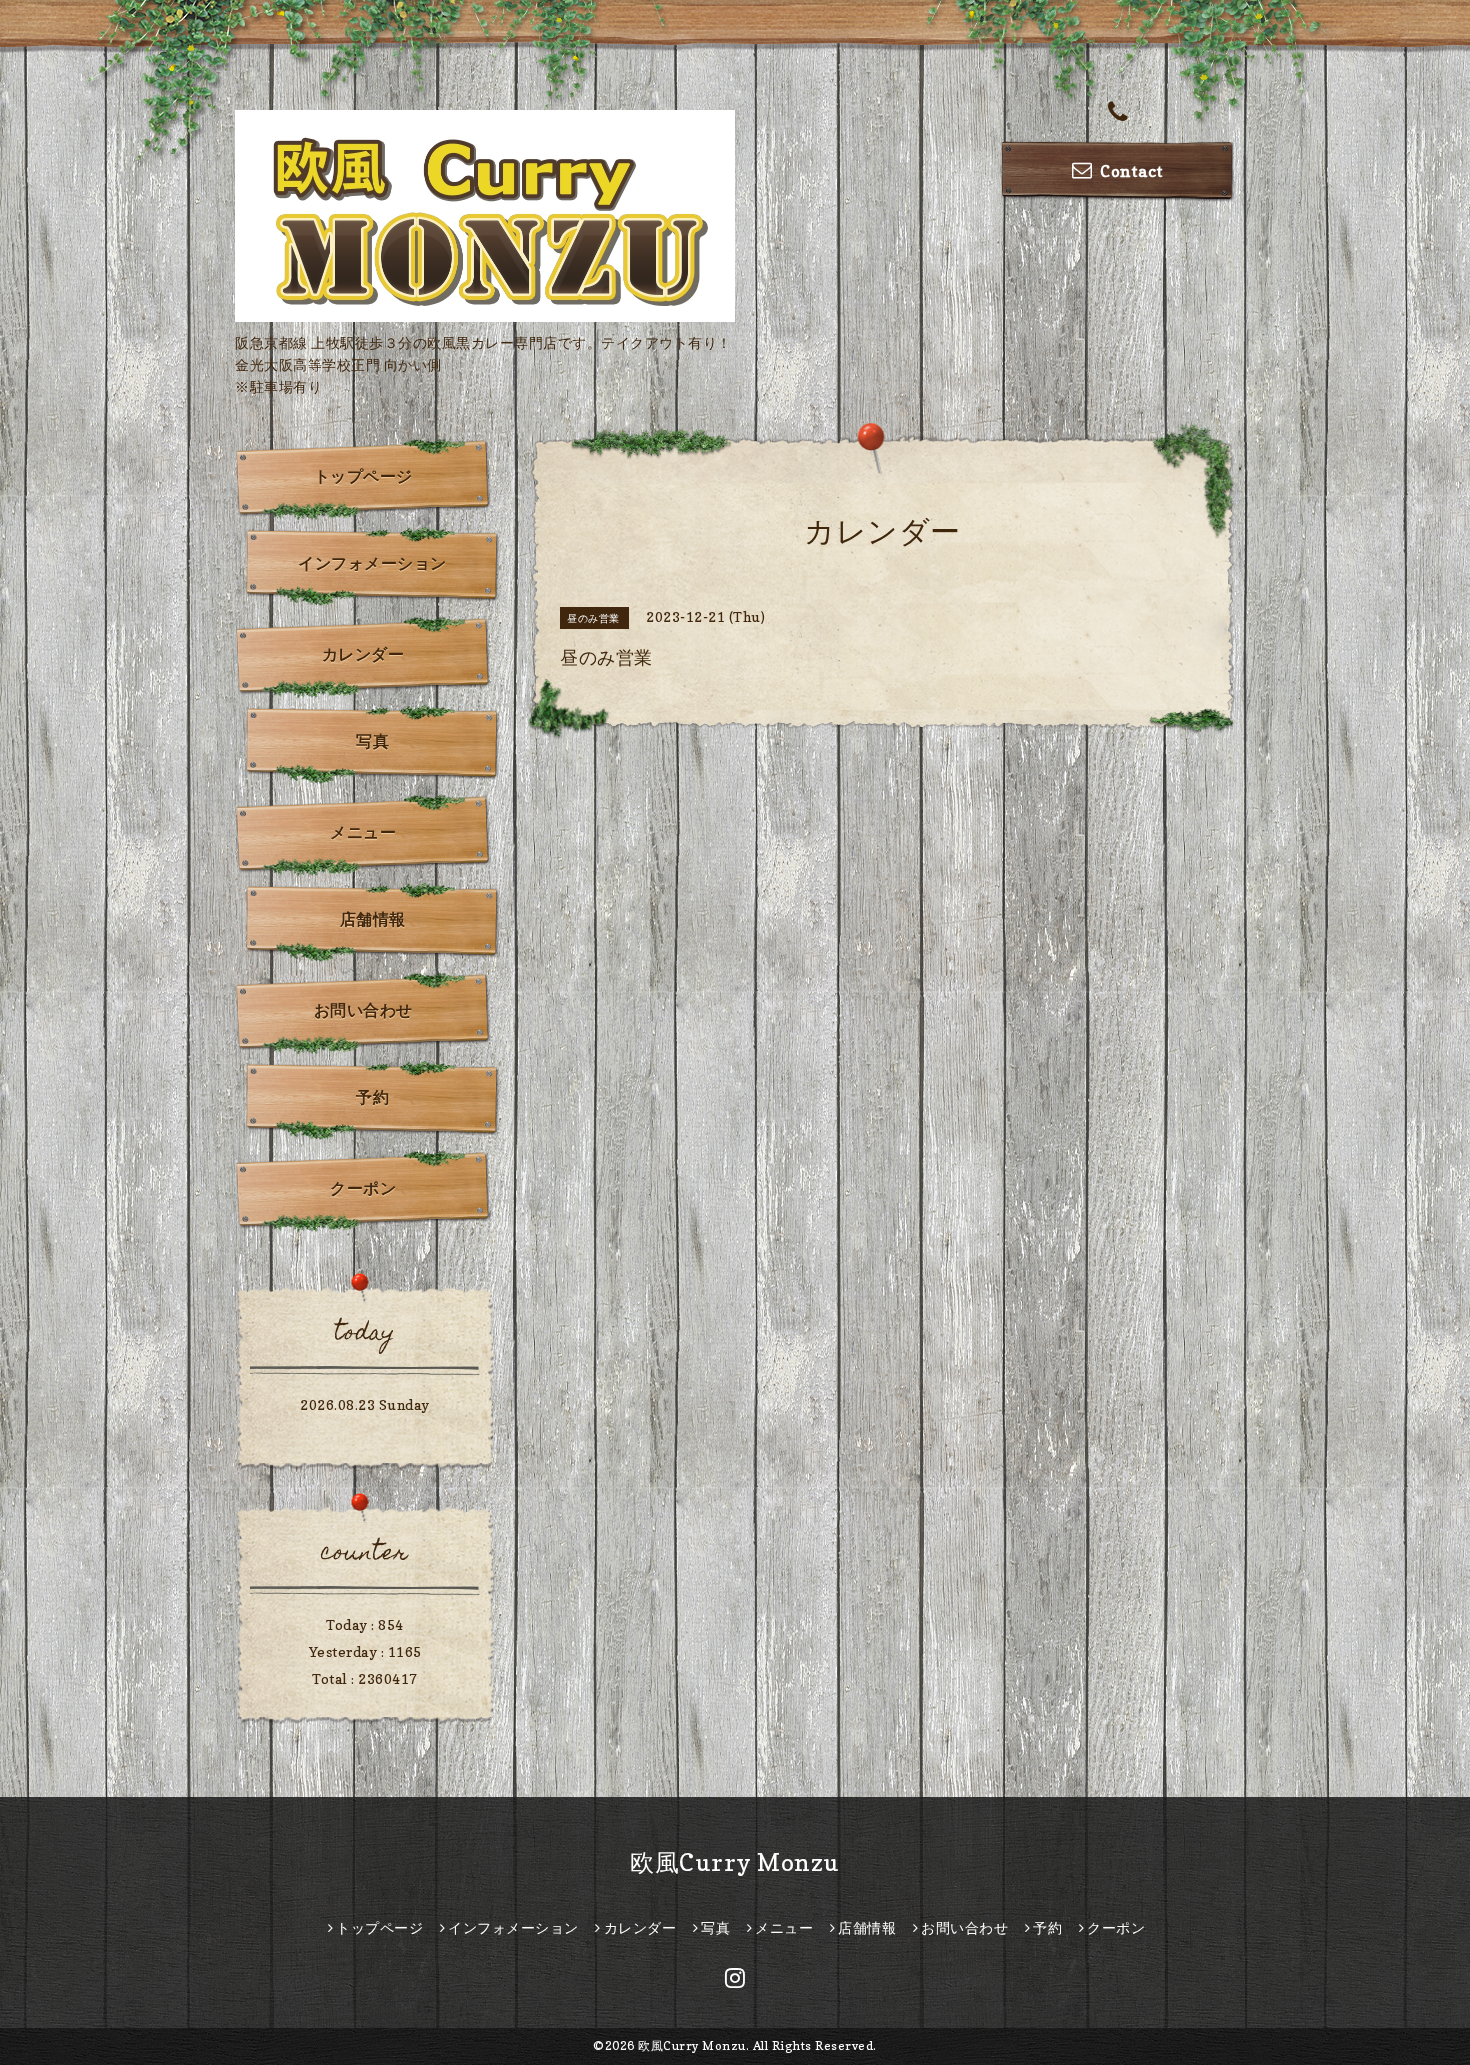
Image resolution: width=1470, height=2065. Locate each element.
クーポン (363, 1188)
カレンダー (363, 654)
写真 (372, 741)
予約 (372, 1097)
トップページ (363, 476)
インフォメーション (372, 563)
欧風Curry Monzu (735, 1862)
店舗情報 (373, 919)
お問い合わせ (363, 1010)
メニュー (363, 832)
